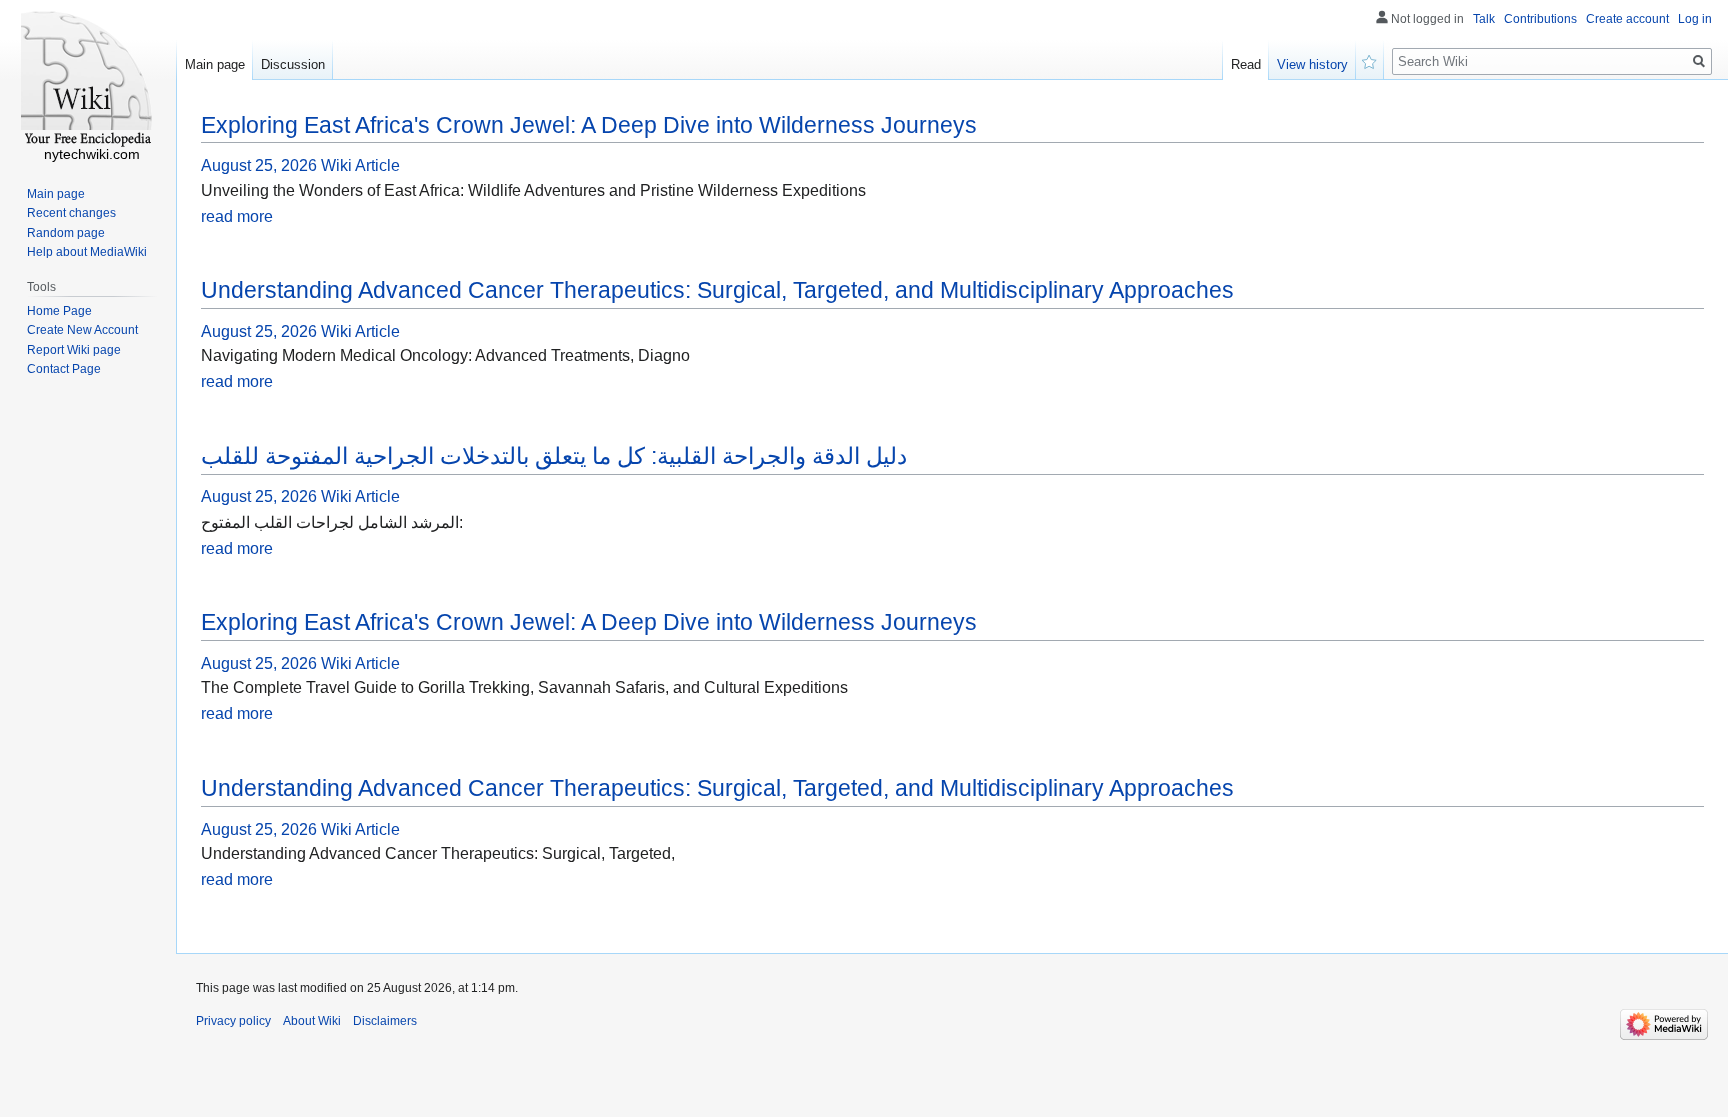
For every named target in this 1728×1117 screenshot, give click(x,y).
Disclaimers (385, 1021)
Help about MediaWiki (87, 252)
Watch (1370, 60)
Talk (1484, 19)
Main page (215, 64)
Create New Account (82, 330)
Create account (1627, 19)
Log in (1695, 19)
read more (237, 216)
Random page (66, 233)
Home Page (59, 311)
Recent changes (71, 213)
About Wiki (312, 1021)
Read (1246, 64)
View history (1312, 64)
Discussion (293, 64)
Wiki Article (360, 165)
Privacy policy (233, 1021)
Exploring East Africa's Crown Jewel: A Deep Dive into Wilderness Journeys (589, 125)
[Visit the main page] (88, 80)
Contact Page (64, 369)
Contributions (1540, 19)
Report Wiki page (74, 350)
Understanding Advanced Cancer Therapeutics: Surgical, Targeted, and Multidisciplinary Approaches (717, 290)
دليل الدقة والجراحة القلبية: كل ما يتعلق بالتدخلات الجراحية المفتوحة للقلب (554, 456)
